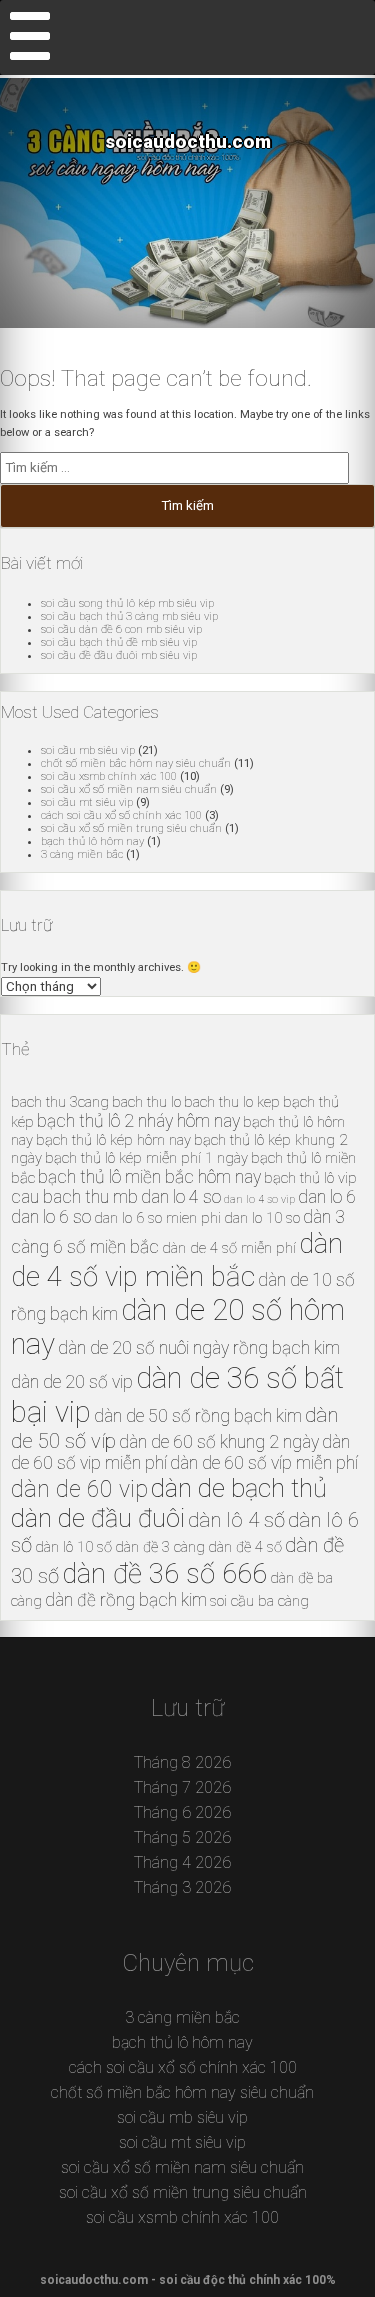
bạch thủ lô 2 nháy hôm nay (138, 1121)
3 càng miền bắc (82, 854)
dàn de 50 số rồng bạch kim (198, 1416)
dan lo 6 (327, 1197)
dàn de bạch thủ (239, 1488)
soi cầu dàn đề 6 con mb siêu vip (121, 629)
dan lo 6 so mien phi (157, 1218)
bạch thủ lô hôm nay (92, 841)
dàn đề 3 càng (160, 1547)
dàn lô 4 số (236, 1520)
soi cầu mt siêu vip (87, 802)
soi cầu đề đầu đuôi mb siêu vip (119, 655)
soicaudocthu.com (188, 142)
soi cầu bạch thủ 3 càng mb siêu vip (129, 616)
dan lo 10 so (262, 1218)
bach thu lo (146, 1102)
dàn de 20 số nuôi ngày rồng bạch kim (199, 1348)
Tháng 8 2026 (182, 1762)
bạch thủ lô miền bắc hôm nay (149, 1177)
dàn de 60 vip (79, 1489)
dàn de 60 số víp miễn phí (264, 1463)
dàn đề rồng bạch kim (126, 1600)
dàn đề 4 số (245, 1547)
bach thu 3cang (60, 1102)
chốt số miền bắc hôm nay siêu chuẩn (136, 763)
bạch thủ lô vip (310, 1178)
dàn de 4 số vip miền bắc (177, 1260)
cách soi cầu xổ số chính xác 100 (121, 815)
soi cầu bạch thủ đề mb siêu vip (119, 642)
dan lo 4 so (181, 1197)
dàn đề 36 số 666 (164, 1573)
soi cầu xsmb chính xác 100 (109, 776)
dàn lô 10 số (73, 1547)
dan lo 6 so (51, 1217)
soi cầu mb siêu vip (88, 750)
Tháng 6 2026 (182, 1812)
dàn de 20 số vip (72, 1382)
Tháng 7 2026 (182, 1787)
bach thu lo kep (232, 1102)
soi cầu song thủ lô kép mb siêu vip (127, 603)
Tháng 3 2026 (182, 1887)
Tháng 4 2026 (182, 1862)
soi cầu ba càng (259, 1601)
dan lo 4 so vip (259, 1199)
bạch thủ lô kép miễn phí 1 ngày (146, 1158)
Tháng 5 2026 (182, 1837)
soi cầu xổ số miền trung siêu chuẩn (131, 828)
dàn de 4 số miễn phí (229, 1248)
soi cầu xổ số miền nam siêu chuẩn (129, 789)
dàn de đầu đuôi (98, 1518)
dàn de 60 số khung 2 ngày (219, 1442)
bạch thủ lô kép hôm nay (113, 1140)
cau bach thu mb (74, 1197)
